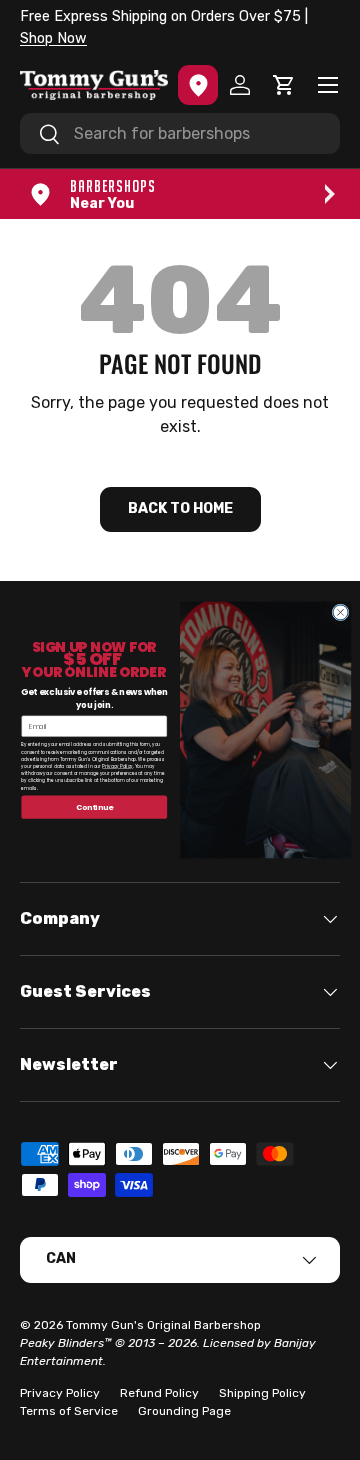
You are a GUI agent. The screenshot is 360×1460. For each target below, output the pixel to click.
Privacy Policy (117, 766)
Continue (94, 807)
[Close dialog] (340, 612)
